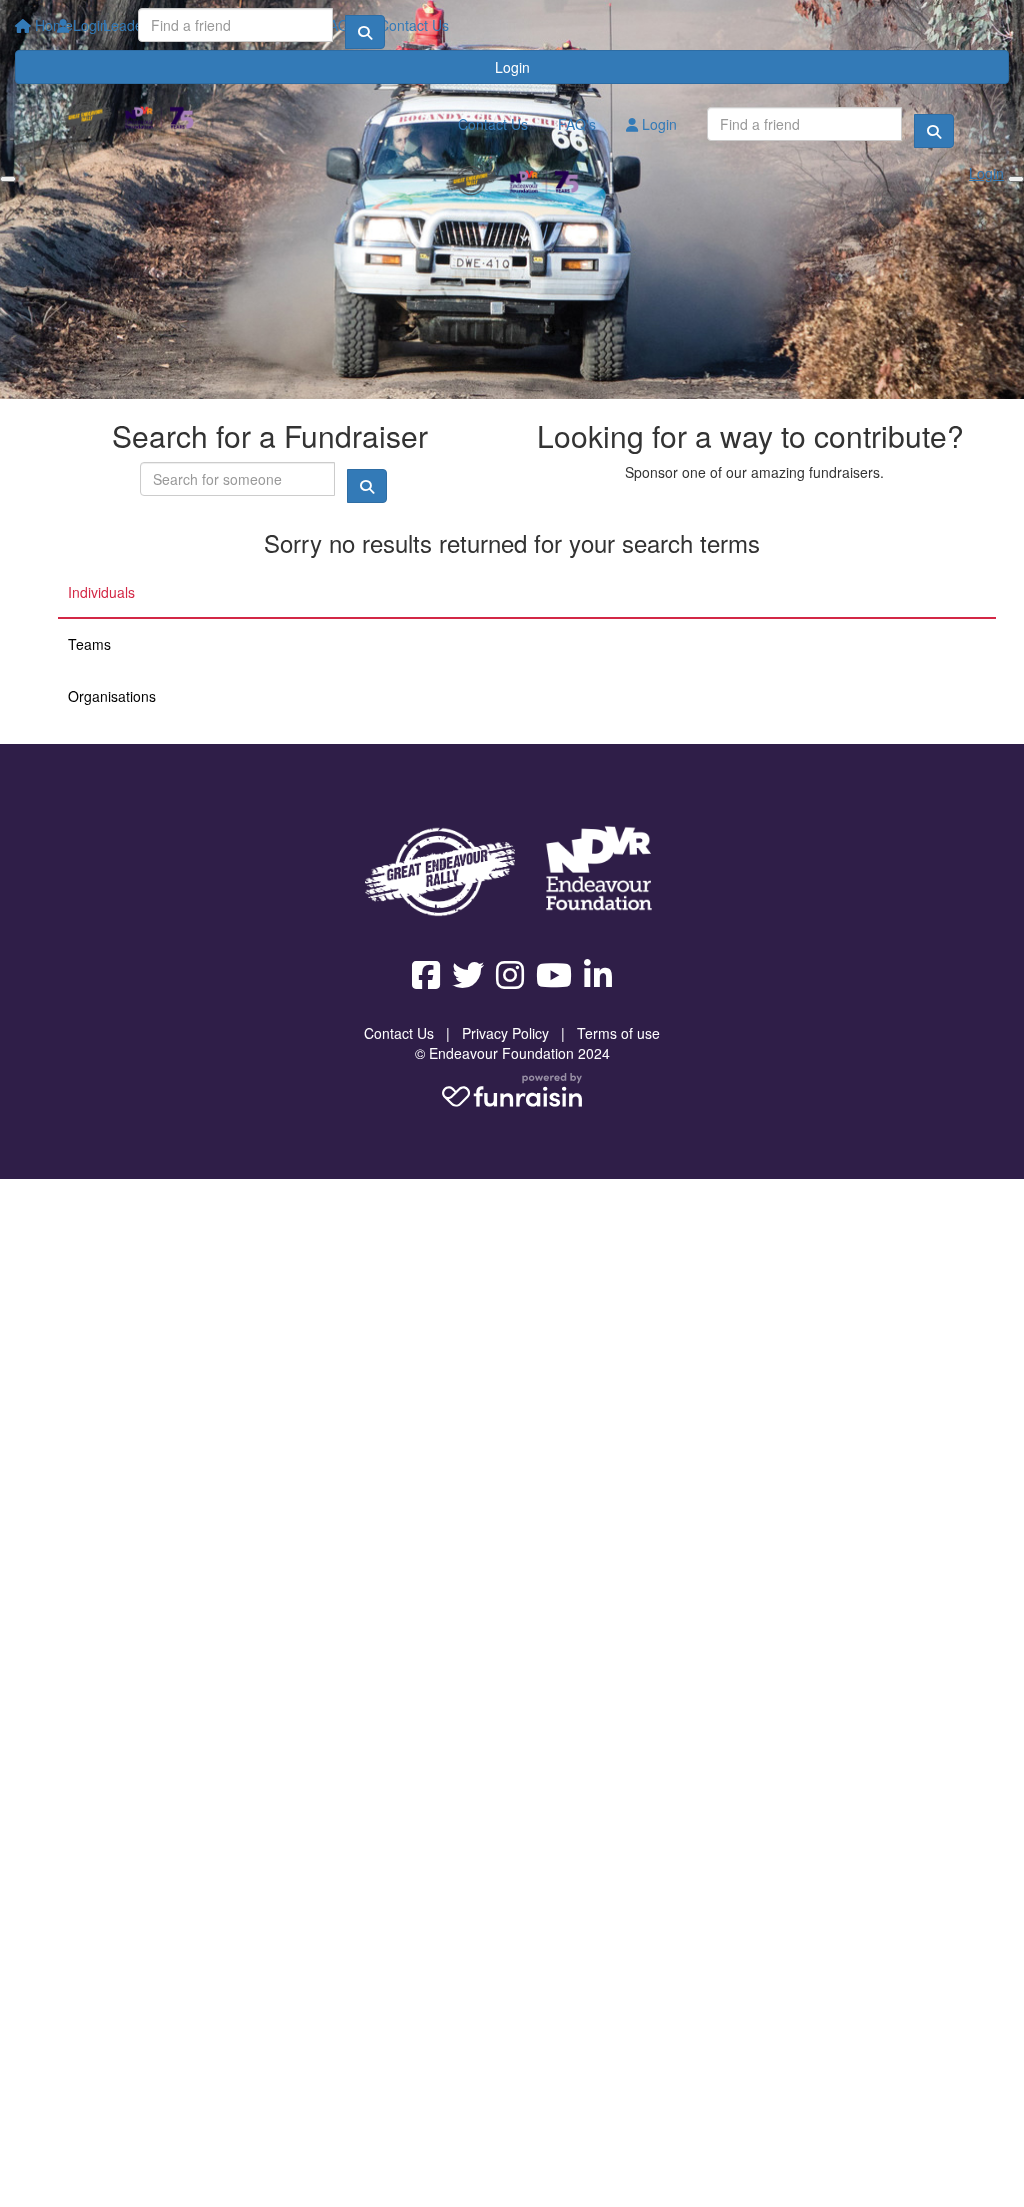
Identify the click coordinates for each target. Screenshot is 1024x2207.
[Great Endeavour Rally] (440, 871)
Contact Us (493, 124)
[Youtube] (554, 975)
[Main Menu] (8, 179)
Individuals (101, 592)
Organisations (112, 696)
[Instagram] (510, 975)
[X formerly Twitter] (468, 975)
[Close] (1016, 179)
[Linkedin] (598, 975)
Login (88, 25)
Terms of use (618, 1033)
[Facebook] (426, 975)
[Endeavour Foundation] (599, 871)
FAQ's (577, 124)
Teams (89, 644)
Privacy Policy (505, 1033)
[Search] (365, 32)
